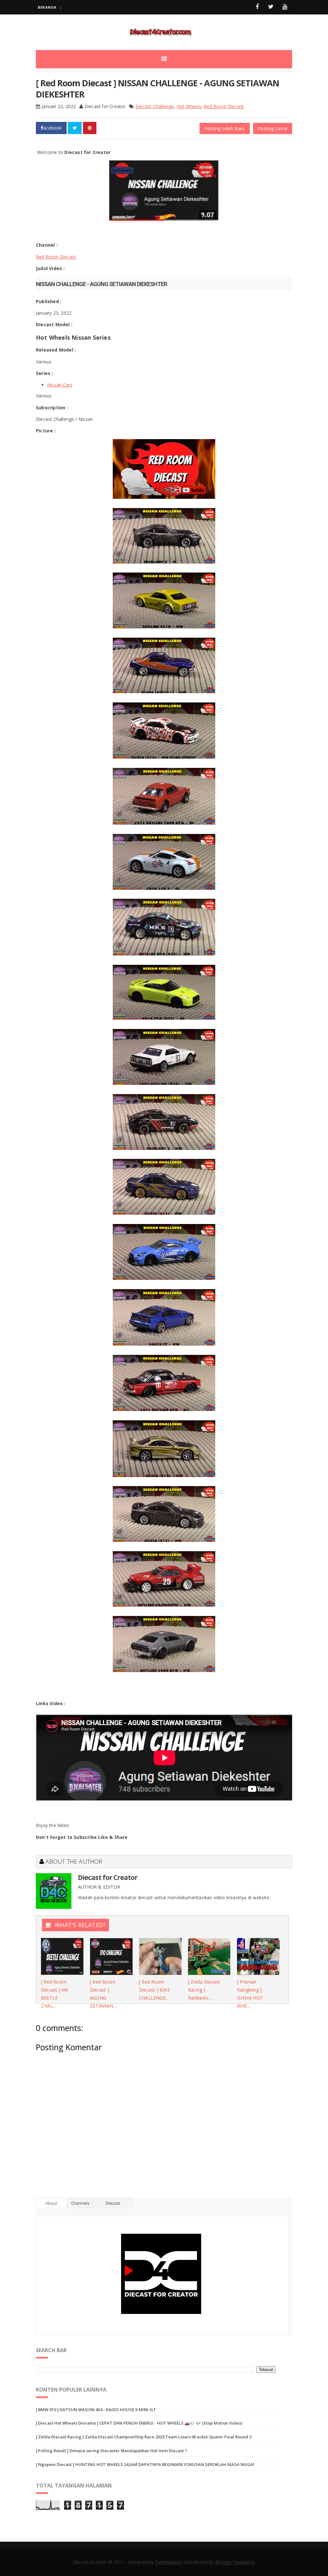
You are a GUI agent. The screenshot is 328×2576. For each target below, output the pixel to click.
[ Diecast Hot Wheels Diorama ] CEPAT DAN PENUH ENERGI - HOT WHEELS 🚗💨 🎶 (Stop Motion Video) (139, 2423)
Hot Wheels (189, 106)
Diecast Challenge (155, 106)
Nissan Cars (60, 385)
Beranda (47, 7)
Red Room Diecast (224, 106)
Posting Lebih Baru (225, 128)
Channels (80, 2203)
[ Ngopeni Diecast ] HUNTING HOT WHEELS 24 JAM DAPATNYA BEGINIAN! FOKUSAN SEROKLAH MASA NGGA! (145, 2464)
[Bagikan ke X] (75, 128)
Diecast (113, 2203)
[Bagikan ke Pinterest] (90, 128)
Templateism (168, 2562)
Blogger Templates (235, 2562)
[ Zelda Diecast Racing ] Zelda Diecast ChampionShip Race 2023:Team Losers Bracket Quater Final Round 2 (144, 2437)
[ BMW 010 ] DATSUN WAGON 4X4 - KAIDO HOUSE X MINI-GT (96, 2410)
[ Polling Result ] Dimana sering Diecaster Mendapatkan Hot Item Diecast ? (111, 2451)
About (51, 2203)
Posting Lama (273, 128)
